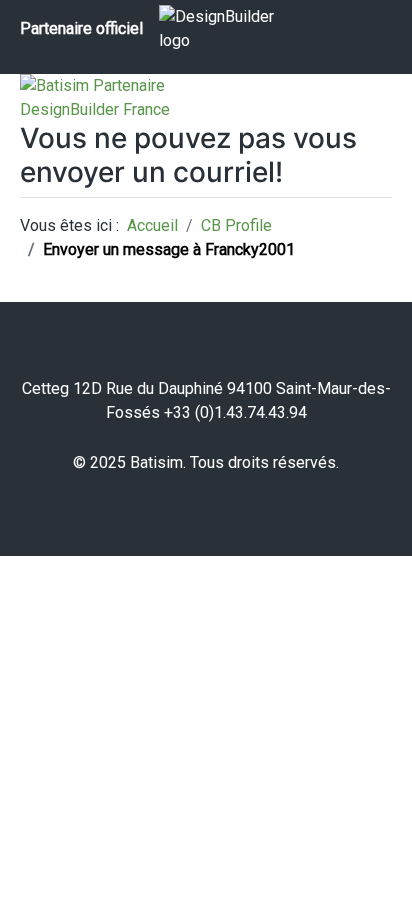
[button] (367, 870)
